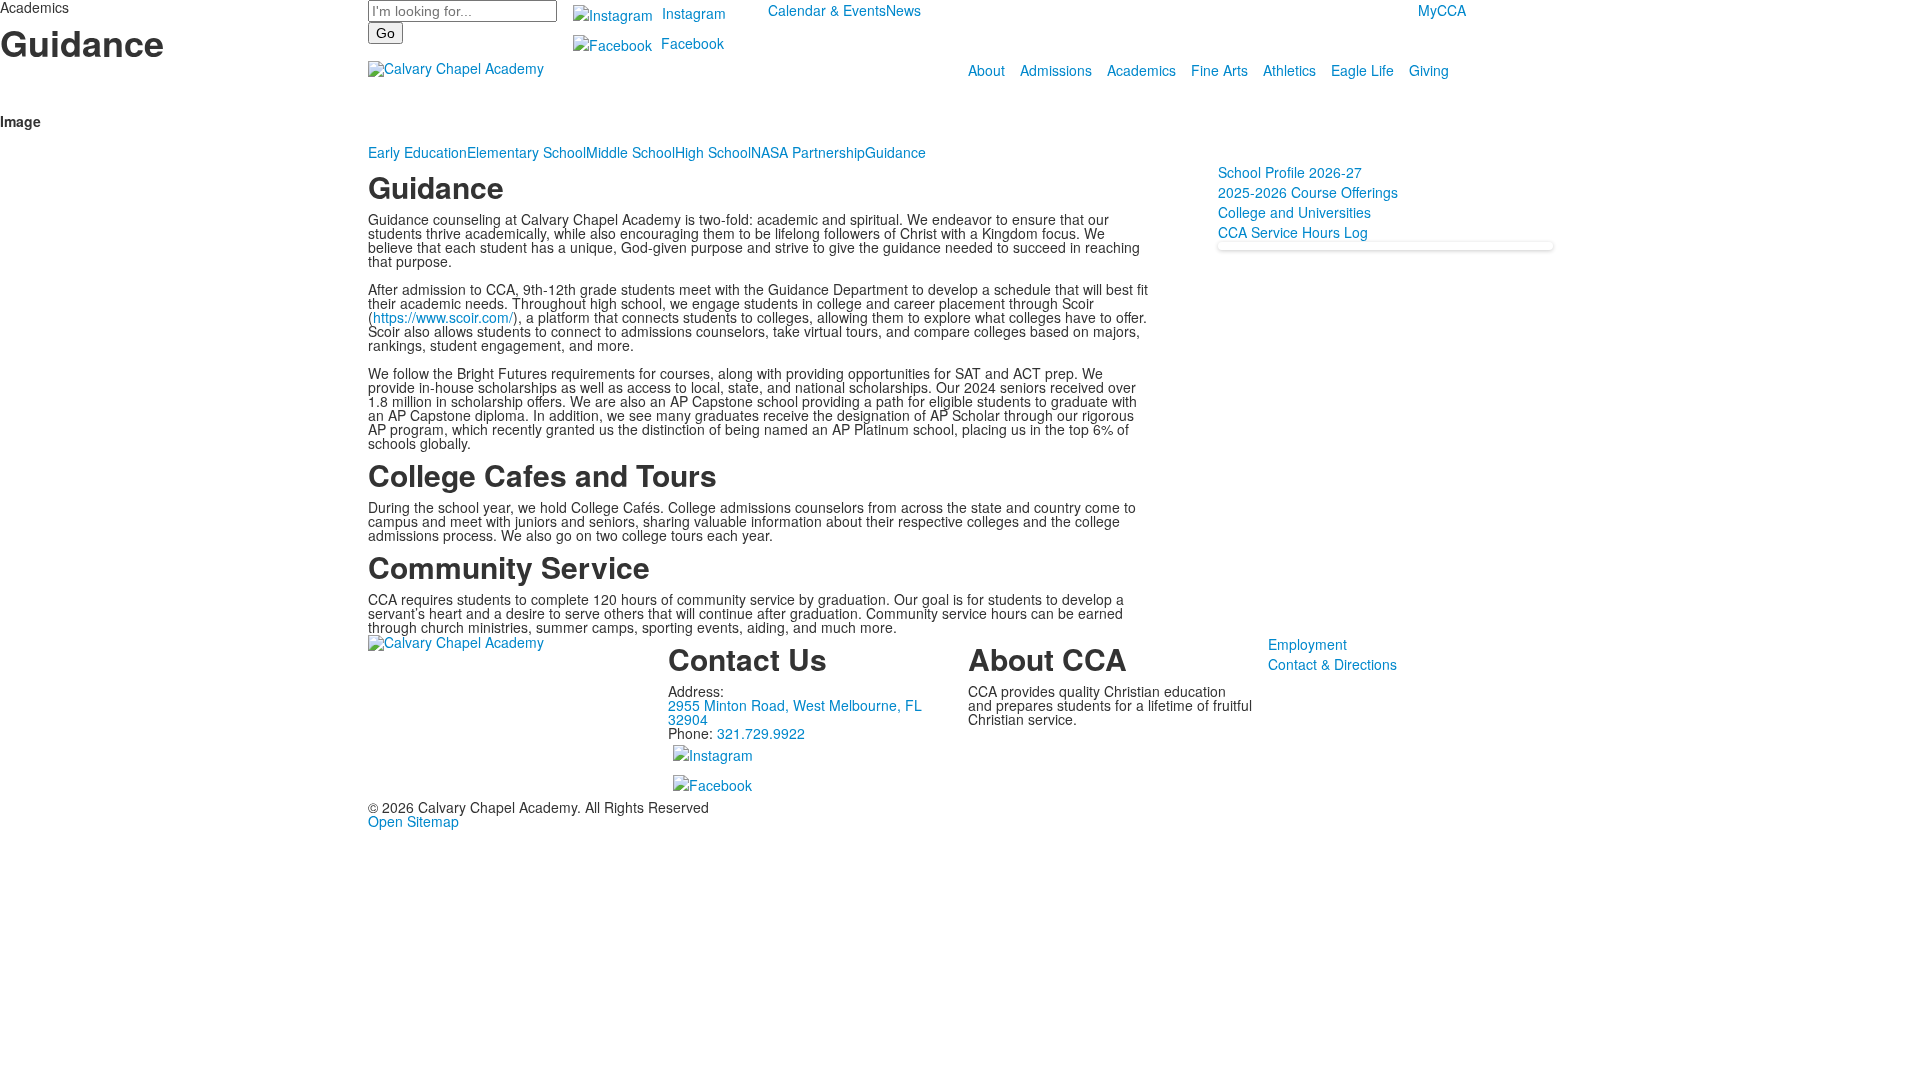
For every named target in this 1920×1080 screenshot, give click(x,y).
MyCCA (1442, 10)
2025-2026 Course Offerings (1308, 192)
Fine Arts (1219, 70)
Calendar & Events (827, 10)
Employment (1307, 644)
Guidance (895, 152)
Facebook (692, 43)
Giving (1429, 70)
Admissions (1056, 70)
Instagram (694, 13)
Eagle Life (1362, 70)
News (903, 10)
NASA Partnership (808, 152)
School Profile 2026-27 (1290, 172)
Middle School (630, 152)
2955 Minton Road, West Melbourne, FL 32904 (795, 712)
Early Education (417, 152)
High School (713, 152)
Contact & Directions (1332, 664)
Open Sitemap (413, 821)
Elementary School (526, 152)
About (986, 70)
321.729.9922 (761, 733)
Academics (1141, 70)
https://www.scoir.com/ (443, 317)
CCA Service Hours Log (1295, 232)
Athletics (1289, 70)
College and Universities (1294, 212)
